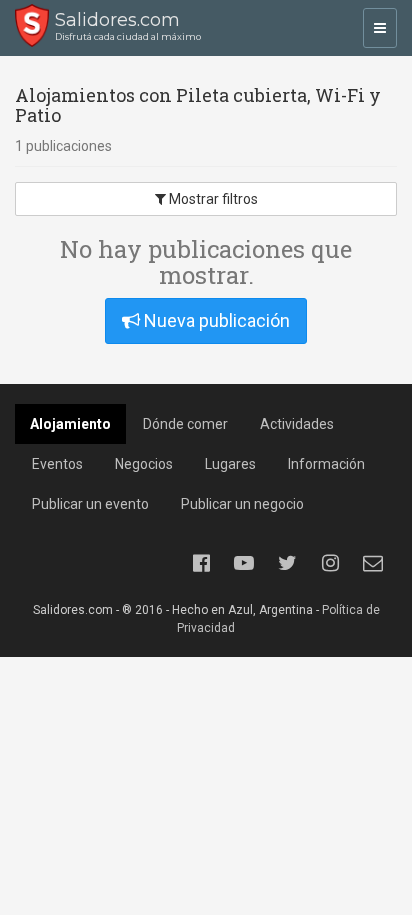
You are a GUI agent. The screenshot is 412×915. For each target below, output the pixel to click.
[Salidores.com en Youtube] (244, 563)
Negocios (144, 464)
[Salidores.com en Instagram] (330, 563)
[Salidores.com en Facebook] (201, 563)
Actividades (297, 424)
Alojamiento (70, 424)
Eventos (57, 464)
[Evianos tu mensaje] (373, 563)
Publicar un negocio (242, 504)
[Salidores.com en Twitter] (287, 563)
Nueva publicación (215, 320)
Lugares (230, 464)
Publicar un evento (90, 504)
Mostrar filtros (212, 199)
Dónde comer (185, 424)
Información (326, 464)
